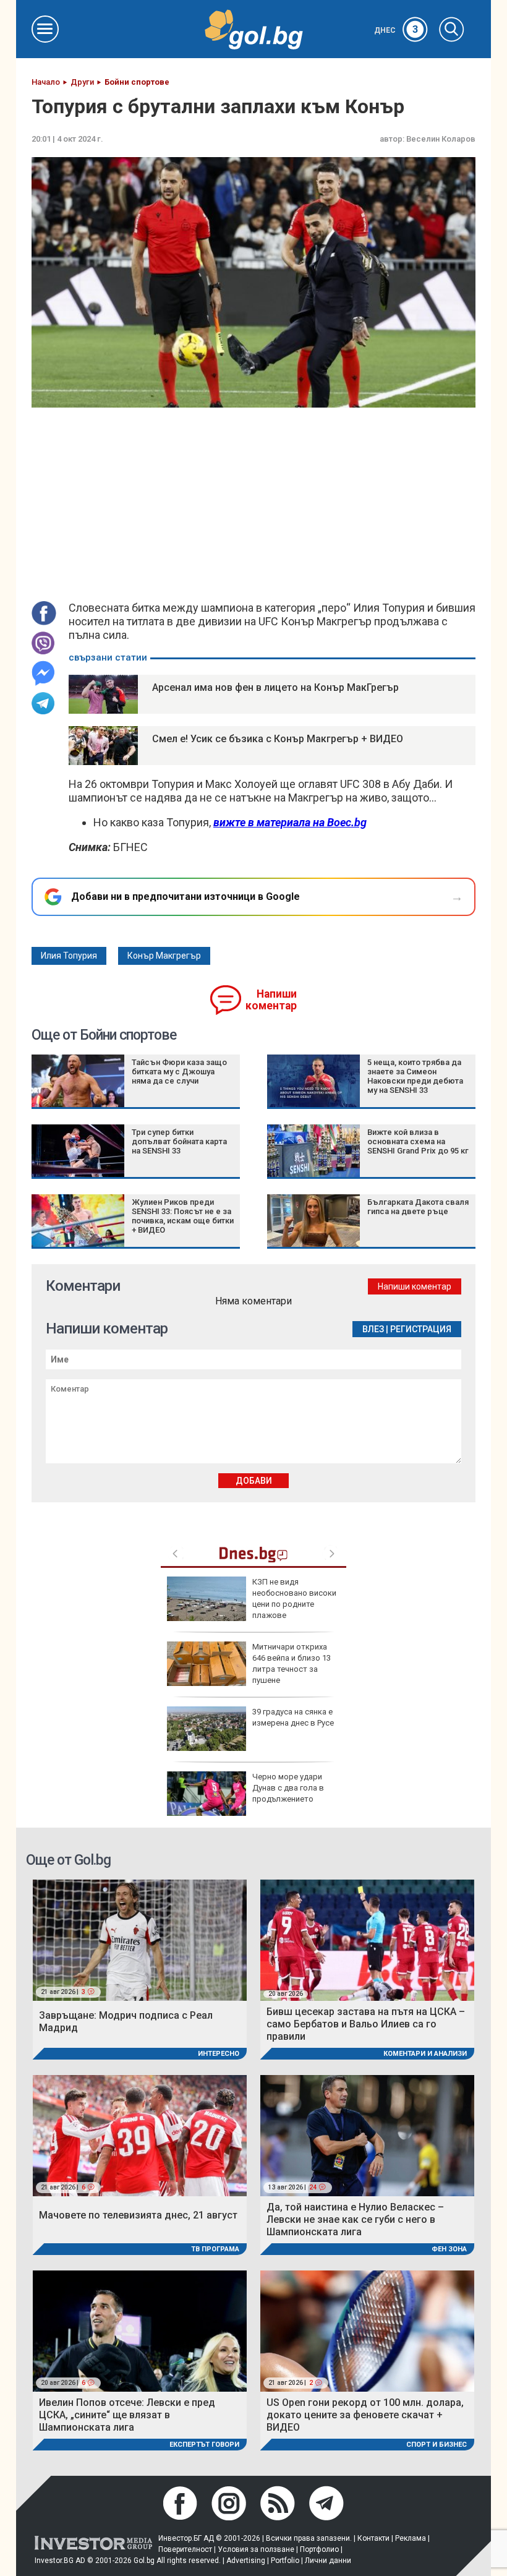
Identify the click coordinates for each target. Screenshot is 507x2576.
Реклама (411, 2538)
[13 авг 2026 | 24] (367, 2135)
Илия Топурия (69, 956)
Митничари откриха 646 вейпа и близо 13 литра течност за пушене (292, 1664)
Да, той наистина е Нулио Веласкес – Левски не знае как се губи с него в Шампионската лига (355, 2219)
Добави (254, 1481)
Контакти (373, 2538)
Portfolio (285, 2561)
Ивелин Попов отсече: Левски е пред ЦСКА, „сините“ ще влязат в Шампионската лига (127, 2415)
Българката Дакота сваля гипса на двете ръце (418, 1207)
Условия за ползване (256, 2549)
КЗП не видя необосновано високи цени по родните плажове (294, 1599)
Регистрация (421, 1329)
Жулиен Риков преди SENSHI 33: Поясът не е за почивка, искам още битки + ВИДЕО (183, 1216)
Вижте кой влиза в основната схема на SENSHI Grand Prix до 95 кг (418, 1141)
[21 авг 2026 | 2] (367, 2330)
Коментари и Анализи (425, 2054)
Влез (373, 1329)
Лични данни (328, 2561)
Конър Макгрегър (164, 956)
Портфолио (319, 2549)
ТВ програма (215, 2249)
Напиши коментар (271, 1000)
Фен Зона (449, 2249)
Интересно (219, 2054)
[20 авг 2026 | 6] (140, 2330)
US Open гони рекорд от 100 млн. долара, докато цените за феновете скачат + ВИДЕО (365, 2415)
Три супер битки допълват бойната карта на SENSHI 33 (179, 1141)
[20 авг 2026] (367, 1939)
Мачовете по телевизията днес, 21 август (138, 2215)
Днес (396, 30)
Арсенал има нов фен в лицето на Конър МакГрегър (275, 687)
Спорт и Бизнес (437, 2445)
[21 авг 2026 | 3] (140, 1939)
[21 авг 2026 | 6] (140, 2135)
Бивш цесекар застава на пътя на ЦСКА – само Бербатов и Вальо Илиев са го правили (366, 2024)
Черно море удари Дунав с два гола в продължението (288, 1788)
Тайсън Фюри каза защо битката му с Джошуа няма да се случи (179, 1072)
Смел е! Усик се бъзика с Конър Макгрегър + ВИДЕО (278, 739)
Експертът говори (204, 2445)
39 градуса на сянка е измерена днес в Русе (293, 1717)
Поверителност (185, 2549)
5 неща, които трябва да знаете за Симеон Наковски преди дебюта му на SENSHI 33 (415, 1076)
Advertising (246, 2561)
